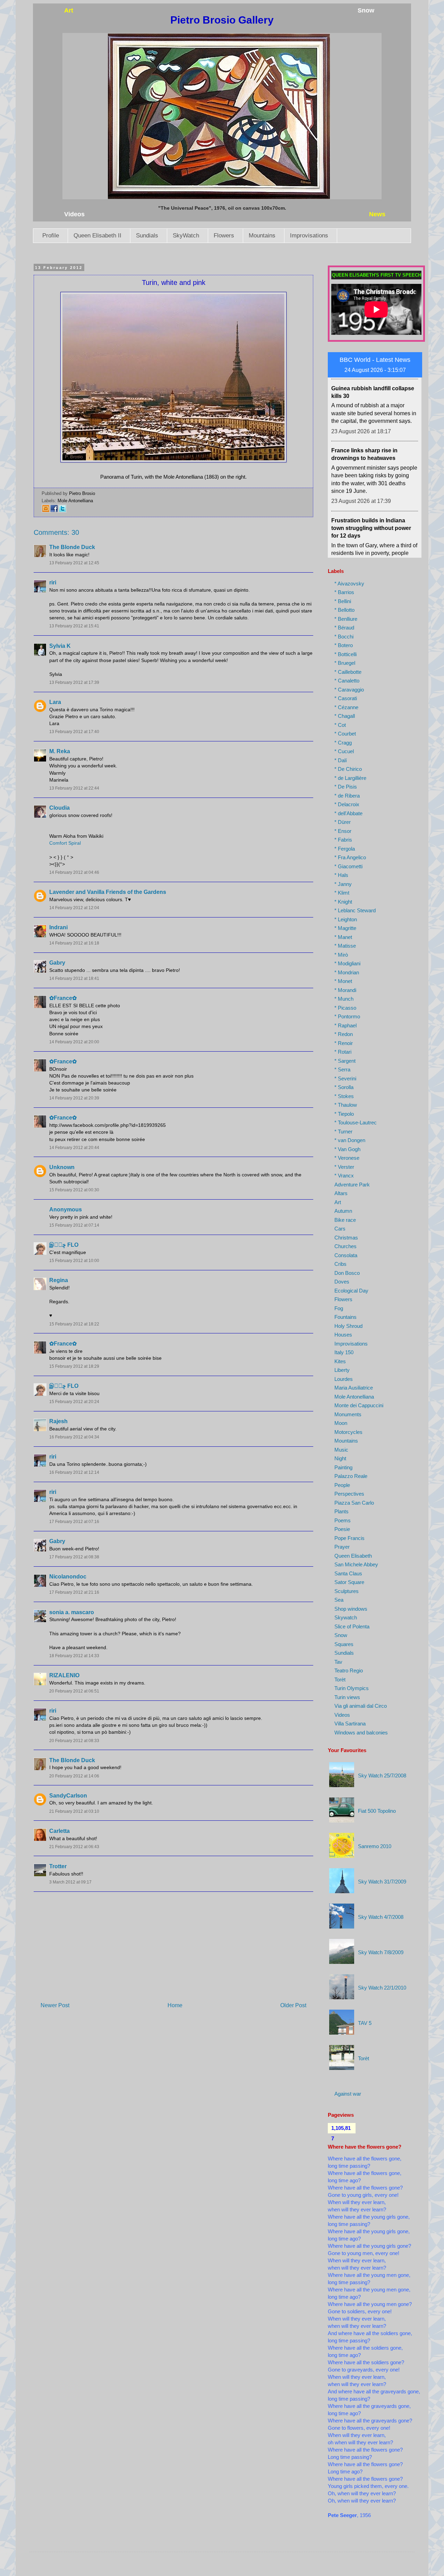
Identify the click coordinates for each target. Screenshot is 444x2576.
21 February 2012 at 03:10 (74, 1811)
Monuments (348, 1414)
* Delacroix (347, 804)
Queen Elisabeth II (97, 236)
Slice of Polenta (352, 1626)
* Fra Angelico (350, 857)
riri (53, 582)
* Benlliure (346, 619)
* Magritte (345, 928)
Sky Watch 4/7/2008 (381, 1917)
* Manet (343, 937)
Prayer (342, 1547)
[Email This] (46, 511)
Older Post (293, 2005)
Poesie (342, 1529)
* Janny (343, 884)
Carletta (59, 1831)
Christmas (346, 1238)
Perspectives (349, 1494)
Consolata (346, 1255)
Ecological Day (351, 1291)
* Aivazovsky (349, 584)
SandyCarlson (68, 1796)
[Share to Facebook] (54, 511)
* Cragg (343, 743)
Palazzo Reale (351, 1476)
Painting (343, 1467)
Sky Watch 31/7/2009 (382, 1882)
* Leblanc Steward (355, 910)
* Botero (344, 645)
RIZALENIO (64, 1675)
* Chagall (345, 716)
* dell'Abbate (348, 813)
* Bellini (343, 601)
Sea (339, 1600)
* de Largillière (350, 778)
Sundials (147, 236)
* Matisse (345, 946)
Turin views (347, 1697)
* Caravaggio (349, 690)
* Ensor (343, 831)
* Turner (343, 1132)
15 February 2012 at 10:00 (74, 1261)
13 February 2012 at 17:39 (74, 682)
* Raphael (345, 1025)
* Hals (341, 875)
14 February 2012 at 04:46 (74, 872)
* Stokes (344, 1096)
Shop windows (351, 1609)
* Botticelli (345, 654)
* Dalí (341, 760)
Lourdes (344, 1379)
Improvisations (309, 236)
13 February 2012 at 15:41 (74, 626)
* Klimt (342, 893)
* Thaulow (346, 1105)
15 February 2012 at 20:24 (74, 1402)
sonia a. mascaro (72, 1612)
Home (175, 2005)
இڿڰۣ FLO (64, 1245)
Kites (340, 1361)
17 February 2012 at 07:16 (74, 1522)
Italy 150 (344, 1352)
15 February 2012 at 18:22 (74, 1324)
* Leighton (346, 919)
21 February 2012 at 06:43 (74, 1847)
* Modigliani (347, 963)
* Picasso (345, 1008)
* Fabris (343, 840)
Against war (348, 2094)
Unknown (62, 1167)
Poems (343, 1520)
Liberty (342, 1370)
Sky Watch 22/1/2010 (382, 1988)
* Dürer (343, 822)
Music (341, 1450)
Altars (341, 1193)
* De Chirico (348, 769)
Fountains (345, 1317)
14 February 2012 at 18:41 (74, 978)
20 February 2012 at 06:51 (74, 1691)
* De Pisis (346, 787)
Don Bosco (347, 1273)
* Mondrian (347, 972)
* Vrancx (344, 1176)
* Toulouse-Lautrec (356, 1122)
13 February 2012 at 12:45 (74, 563)
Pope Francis (349, 1538)
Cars (340, 1229)
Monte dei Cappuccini (359, 1405)
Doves (342, 1282)
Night (340, 1458)
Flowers (224, 236)
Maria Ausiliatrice (354, 1388)
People (342, 1485)
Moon (341, 1423)
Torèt (340, 1679)
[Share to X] (62, 511)
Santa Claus (348, 1573)
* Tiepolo (344, 1114)
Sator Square (349, 1582)
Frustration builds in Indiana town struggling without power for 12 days (371, 488)
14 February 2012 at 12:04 (74, 908)
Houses (343, 1335)
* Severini (345, 1078)
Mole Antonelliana (75, 501)
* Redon (344, 1034)
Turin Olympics (352, 1688)
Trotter (58, 1866)
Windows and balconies (361, 1733)
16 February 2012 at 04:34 (74, 1437)
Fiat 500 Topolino (377, 1811)
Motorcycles (348, 1432)
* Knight (343, 902)
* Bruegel (345, 663)
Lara (55, 702)
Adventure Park (352, 1185)
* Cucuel (344, 751)
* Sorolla (344, 1087)
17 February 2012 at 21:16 (74, 1592)
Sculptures (347, 1591)
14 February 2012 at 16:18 (74, 943)
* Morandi (345, 990)
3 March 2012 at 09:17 (70, 1882)
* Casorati (346, 698)
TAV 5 (365, 2023)
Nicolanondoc (68, 1577)
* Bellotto (344, 610)
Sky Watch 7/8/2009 (381, 1952)
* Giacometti (348, 866)
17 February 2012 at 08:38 (74, 1557)
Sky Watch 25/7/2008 (382, 1776)
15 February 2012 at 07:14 (74, 1225)
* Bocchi (344, 637)
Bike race (345, 1220)
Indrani (58, 927)
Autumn (343, 1211)
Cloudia (59, 808)
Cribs (340, 1264)
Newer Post (55, 2005)
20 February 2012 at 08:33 (74, 1741)
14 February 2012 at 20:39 (74, 1098)
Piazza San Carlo (354, 1503)
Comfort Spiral (65, 843)
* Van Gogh (347, 1149)
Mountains (262, 236)
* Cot (340, 725)
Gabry (57, 963)
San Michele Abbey (356, 1564)
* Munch (344, 999)
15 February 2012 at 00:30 (74, 1190)
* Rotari (343, 1052)
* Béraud (344, 628)
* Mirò (341, 955)
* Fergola (345, 849)
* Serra (342, 1069)
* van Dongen (350, 1140)
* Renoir (344, 1043)
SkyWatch (186, 236)
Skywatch (346, 1617)
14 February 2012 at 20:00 (74, 1042)
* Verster (344, 1167)
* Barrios (344, 592)
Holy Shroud (348, 1326)
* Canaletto (347, 681)
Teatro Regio (349, 1670)
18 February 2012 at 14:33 (74, 1656)
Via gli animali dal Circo (361, 1706)
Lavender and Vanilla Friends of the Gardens (108, 892)
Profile (51, 236)
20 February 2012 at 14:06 (74, 1776)
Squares (344, 1644)
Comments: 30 (56, 532)
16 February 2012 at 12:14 (74, 1472)
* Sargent (345, 1061)
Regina (59, 1280)
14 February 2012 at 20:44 (74, 1148)
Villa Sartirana (350, 1724)
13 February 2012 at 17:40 (74, 732)
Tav (338, 1662)
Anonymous (66, 1209)
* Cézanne (346, 707)
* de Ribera (347, 796)
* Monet (343, 981)
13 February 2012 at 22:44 (74, 788)
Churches (345, 1246)
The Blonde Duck (72, 547)
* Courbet (345, 734)
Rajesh (58, 1421)
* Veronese (347, 1158)
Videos (342, 1715)
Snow (341, 1635)
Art (338, 1202)
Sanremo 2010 (375, 1846)
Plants (341, 1511)
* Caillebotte (348, 672)
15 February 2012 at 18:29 (74, 1366)
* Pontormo (347, 1016)
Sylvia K (60, 646)
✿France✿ (63, 998)
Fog (339, 1308)
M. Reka (60, 751)
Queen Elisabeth (353, 1556)
